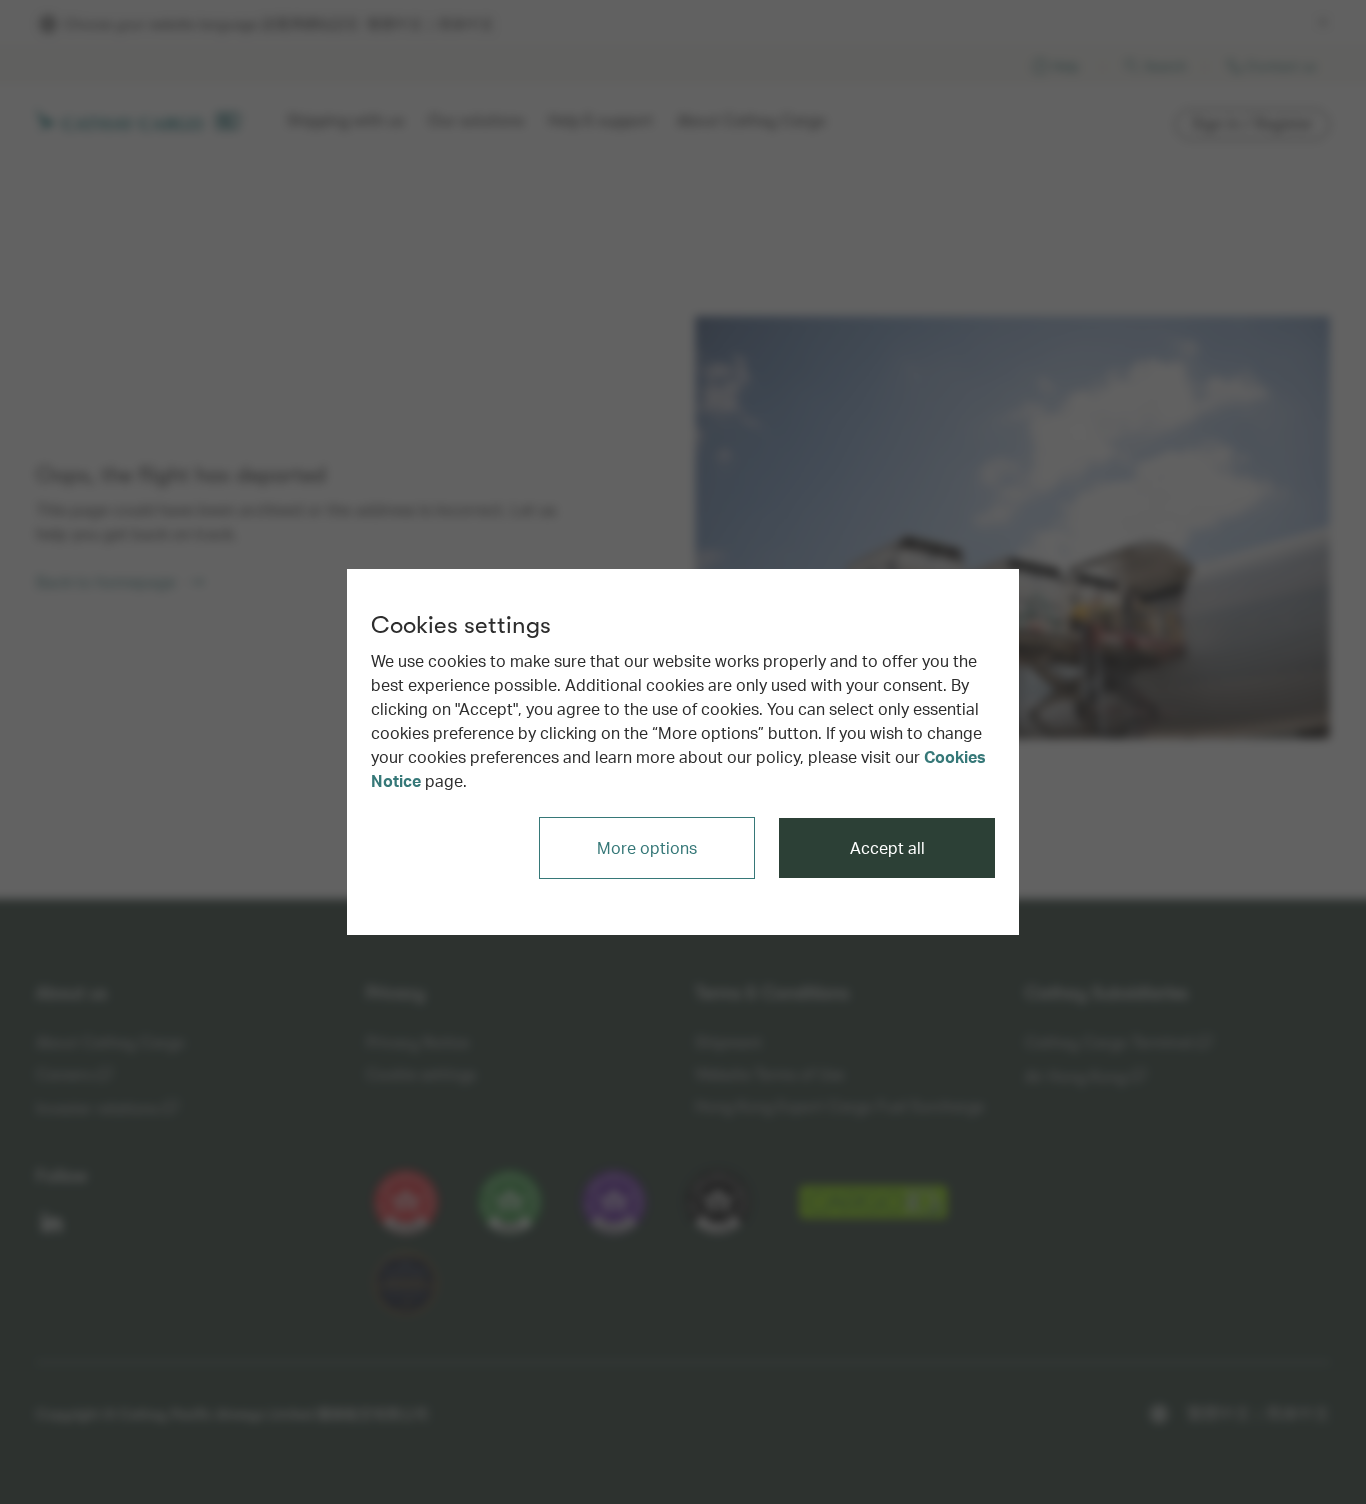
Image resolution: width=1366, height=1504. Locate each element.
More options (647, 847)
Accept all (887, 847)
